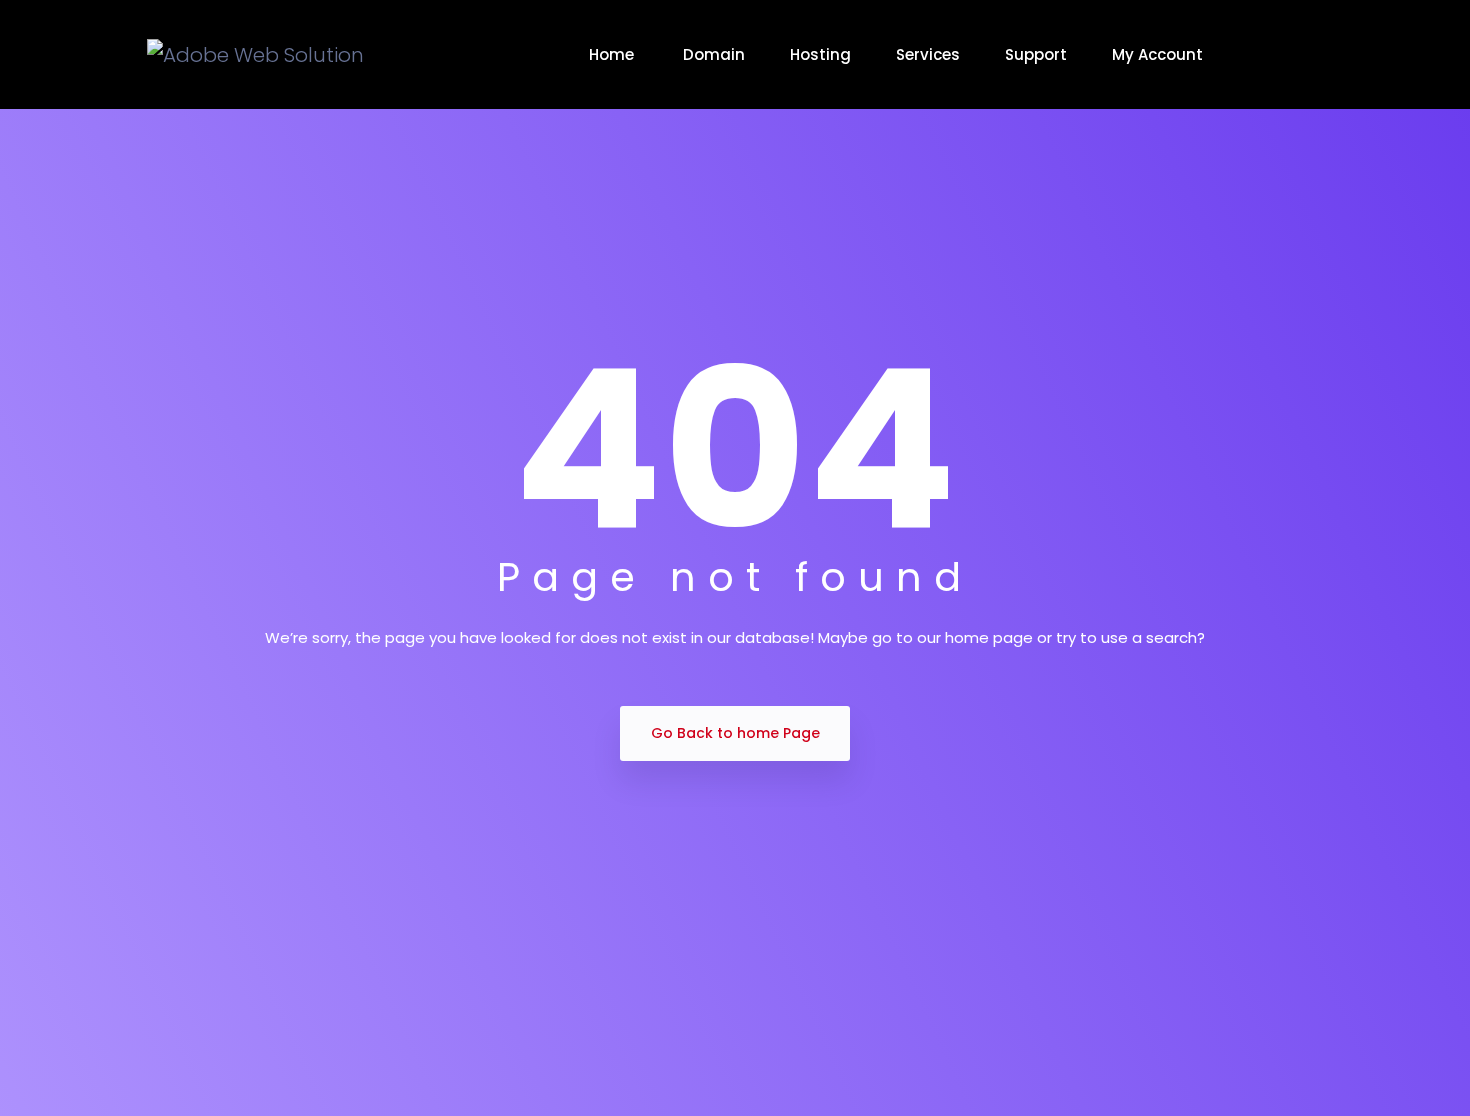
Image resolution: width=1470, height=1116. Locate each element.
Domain (714, 54)
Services (928, 54)
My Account (1157, 54)
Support (1036, 54)
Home (613, 54)
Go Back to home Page (735, 733)
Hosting (820, 54)
